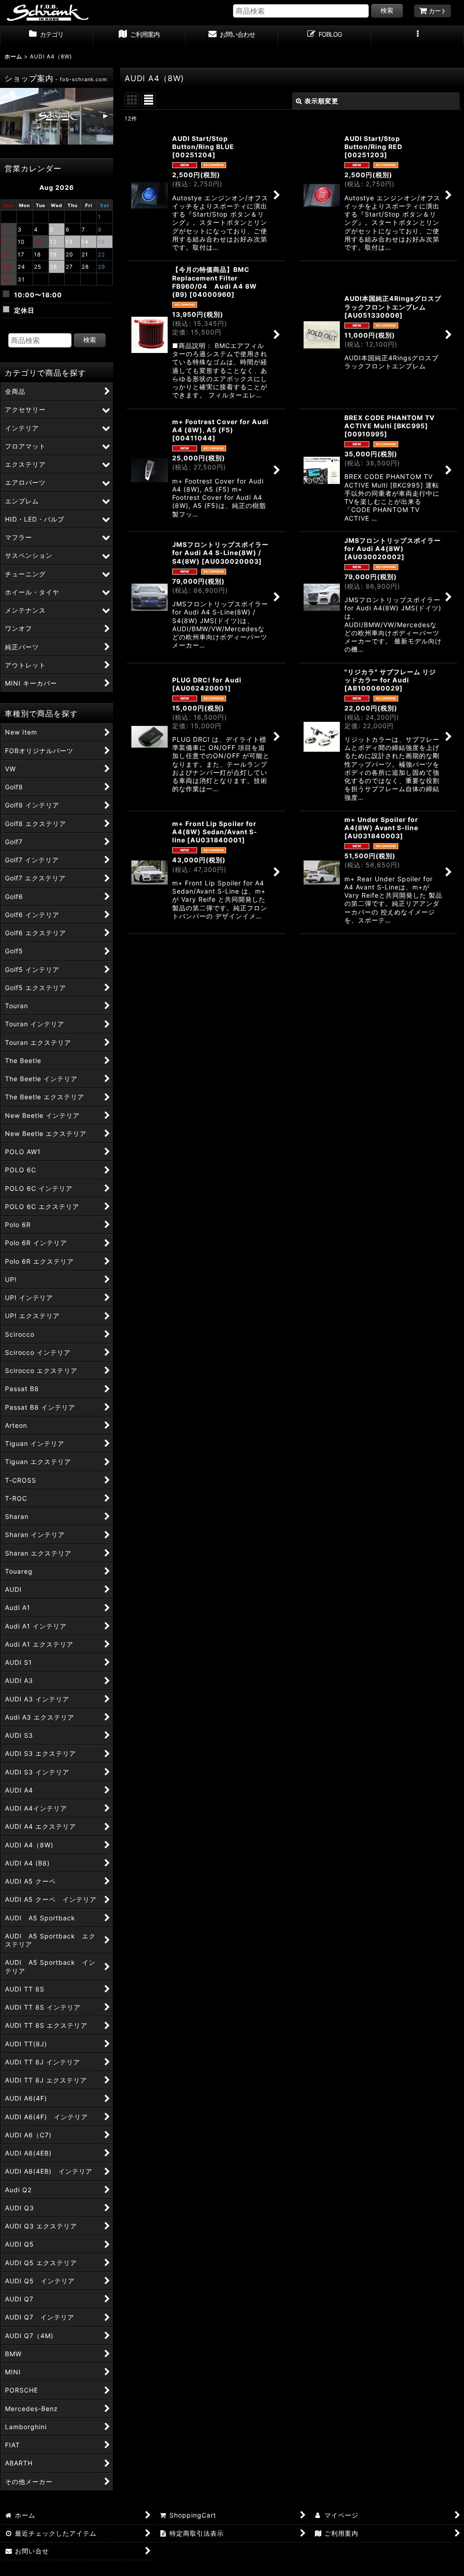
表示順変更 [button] (321, 101)
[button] (418, 35)
